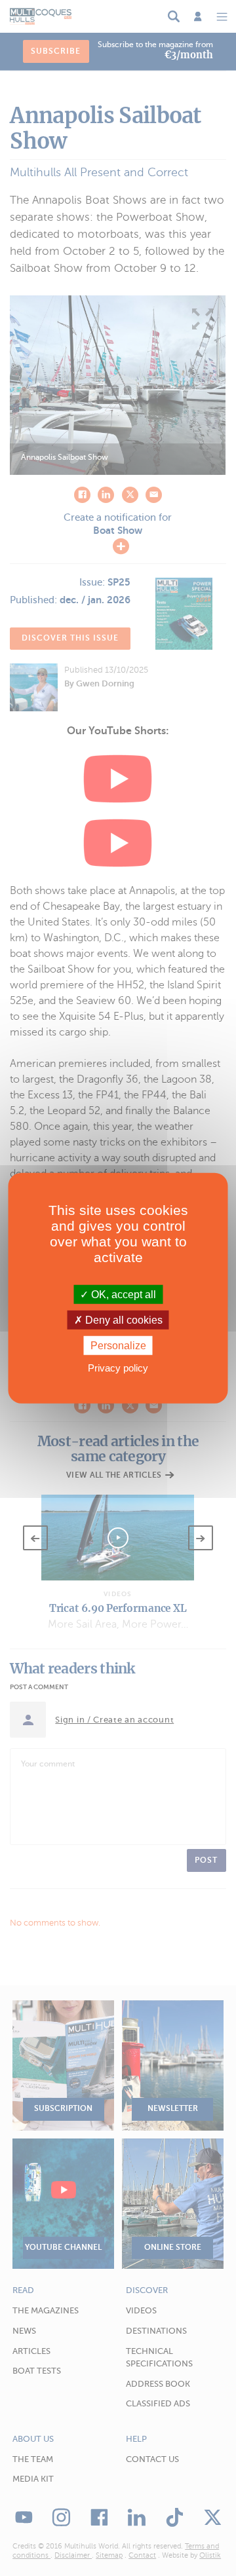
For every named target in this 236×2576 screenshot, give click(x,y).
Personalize (118, 1346)
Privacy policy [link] (118, 1368)
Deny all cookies (123, 1319)
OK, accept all (122, 1294)
